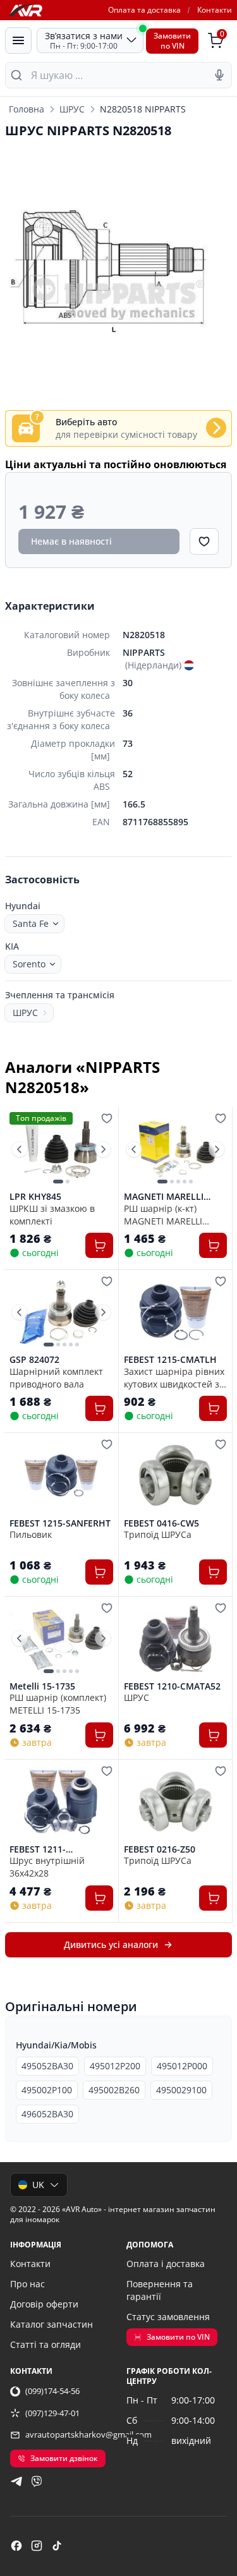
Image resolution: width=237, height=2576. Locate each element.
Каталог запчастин (52, 2324)
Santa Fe (31, 923)
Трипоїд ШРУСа (158, 1534)
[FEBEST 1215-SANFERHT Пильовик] (61, 1475)
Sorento (29, 964)
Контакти (215, 10)
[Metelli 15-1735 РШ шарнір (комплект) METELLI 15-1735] (61, 1639)
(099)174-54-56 (52, 2391)
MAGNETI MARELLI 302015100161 (164, 1197)
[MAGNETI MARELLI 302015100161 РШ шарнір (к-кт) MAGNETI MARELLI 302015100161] (176, 1149)
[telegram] (16, 2481)
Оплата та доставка (144, 10)
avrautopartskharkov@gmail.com (88, 2434)
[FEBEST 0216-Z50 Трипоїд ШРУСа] (176, 1802)
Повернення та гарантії (160, 2290)
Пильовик (31, 1534)
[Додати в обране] (204, 541)
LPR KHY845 (35, 1197)
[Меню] (18, 40)
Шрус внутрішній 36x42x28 (47, 1866)
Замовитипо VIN (172, 41)
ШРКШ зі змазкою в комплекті (52, 1214)
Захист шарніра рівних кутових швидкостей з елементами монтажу (174, 1377)
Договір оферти (44, 2304)
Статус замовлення (168, 2317)
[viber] (37, 2481)
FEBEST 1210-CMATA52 (172, 1686)
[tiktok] (57, 2546)
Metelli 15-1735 (42, 1686)
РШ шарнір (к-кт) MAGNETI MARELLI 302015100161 (163, 1214)
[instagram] (37, 2546)
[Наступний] (103, 1149)
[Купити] (99, 1245)
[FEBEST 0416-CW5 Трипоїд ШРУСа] (176, 1475)
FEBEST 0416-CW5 (161, 1523)
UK (38, 2185)
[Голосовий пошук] (219, 75)
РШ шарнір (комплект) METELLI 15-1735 (58, 1703)
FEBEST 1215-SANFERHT (60, 1523)
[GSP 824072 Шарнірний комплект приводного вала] (61, 1312)
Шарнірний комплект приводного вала (56, 1377)
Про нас (27, 2284)
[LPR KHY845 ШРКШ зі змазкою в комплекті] (61, 1149)
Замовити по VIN (178, 2337)
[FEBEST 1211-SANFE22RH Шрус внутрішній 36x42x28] (61, 1802)
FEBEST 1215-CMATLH (170, 1360)
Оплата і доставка (166, 2264)
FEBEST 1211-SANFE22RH (38, 1849)
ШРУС (72, 109)
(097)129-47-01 (52, 2413)
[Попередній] (20, 1149)
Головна (27, 109)
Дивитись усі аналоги (111, 1944)
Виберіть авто (86, 422)
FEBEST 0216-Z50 (160, 1849)
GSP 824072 (34, 1360)
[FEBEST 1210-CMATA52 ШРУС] (176, 1639)
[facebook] (16, 2546)
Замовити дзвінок (64, 2458)
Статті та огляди (46, 2344)
